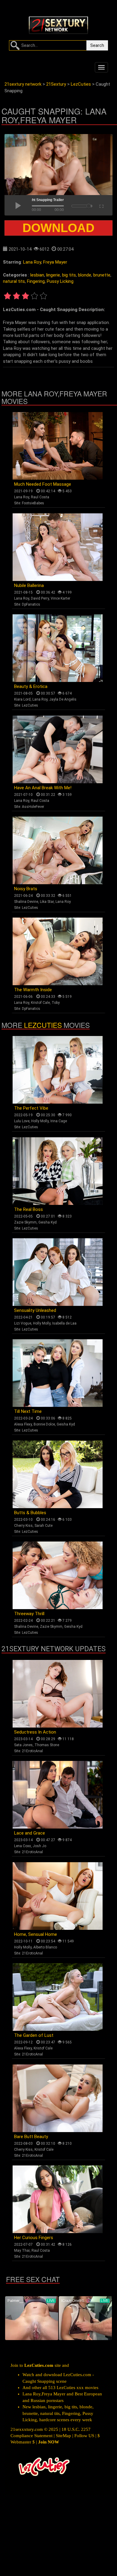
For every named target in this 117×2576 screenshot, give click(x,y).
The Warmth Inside (33, 990)
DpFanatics (31, 604)
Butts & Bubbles (30, 1513)
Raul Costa (40, 497)
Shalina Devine (26, 902)
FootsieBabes (33, 503)
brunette (102, 275)
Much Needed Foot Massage (43, 484)
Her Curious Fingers (34, 2238)
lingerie (53, 275)
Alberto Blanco (45, 1947)
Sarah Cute (43, 1526)
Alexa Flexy (23, 1424)
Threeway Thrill (29, 1614)
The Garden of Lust (34, 2035)
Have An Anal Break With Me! (43, 788)
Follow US (84, 2436)
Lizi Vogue (23, 1323)
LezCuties (30, 705)
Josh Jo (39, 1846)
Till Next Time (28, 1411)
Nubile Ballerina (29, 585)
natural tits (14, 281)
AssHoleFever (33, 807)
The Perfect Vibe (31, 1108)
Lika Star (47, 902)
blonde (85, 275)
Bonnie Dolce (44, 1424)
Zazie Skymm (25, 1222)
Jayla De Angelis (63, 699)
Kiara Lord (22, 699)
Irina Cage (59, 1121)
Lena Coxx (22, 1846)
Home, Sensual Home (36, 1934)
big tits (69, 275)
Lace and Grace (30, 1833)
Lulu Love (22, 1121)
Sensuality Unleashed (35, 1310)
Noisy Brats (26, 889)
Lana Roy (32, 262)
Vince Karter (60, 598)
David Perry (40, 598)
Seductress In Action (35, 1732)
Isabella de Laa (64, 1323)
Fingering (36, 281)
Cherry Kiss (23, 1526)
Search (97, 45)
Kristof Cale (40, 1003)
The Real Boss (28, 1209)
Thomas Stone (47, 1745)
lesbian (37, 275)
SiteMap (63, 2436)
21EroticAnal (32, 1751)
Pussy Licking (60, 281)
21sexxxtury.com (27, 2429)
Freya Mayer (55, 262)
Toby (56, 1003)
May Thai (22, 2251)
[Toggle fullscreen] (101, 205)
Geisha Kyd (48, 1222)
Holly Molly (40, 1121)
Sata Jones (23, 1745)
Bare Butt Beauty (31, 2137)
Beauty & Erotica (31, 686)
